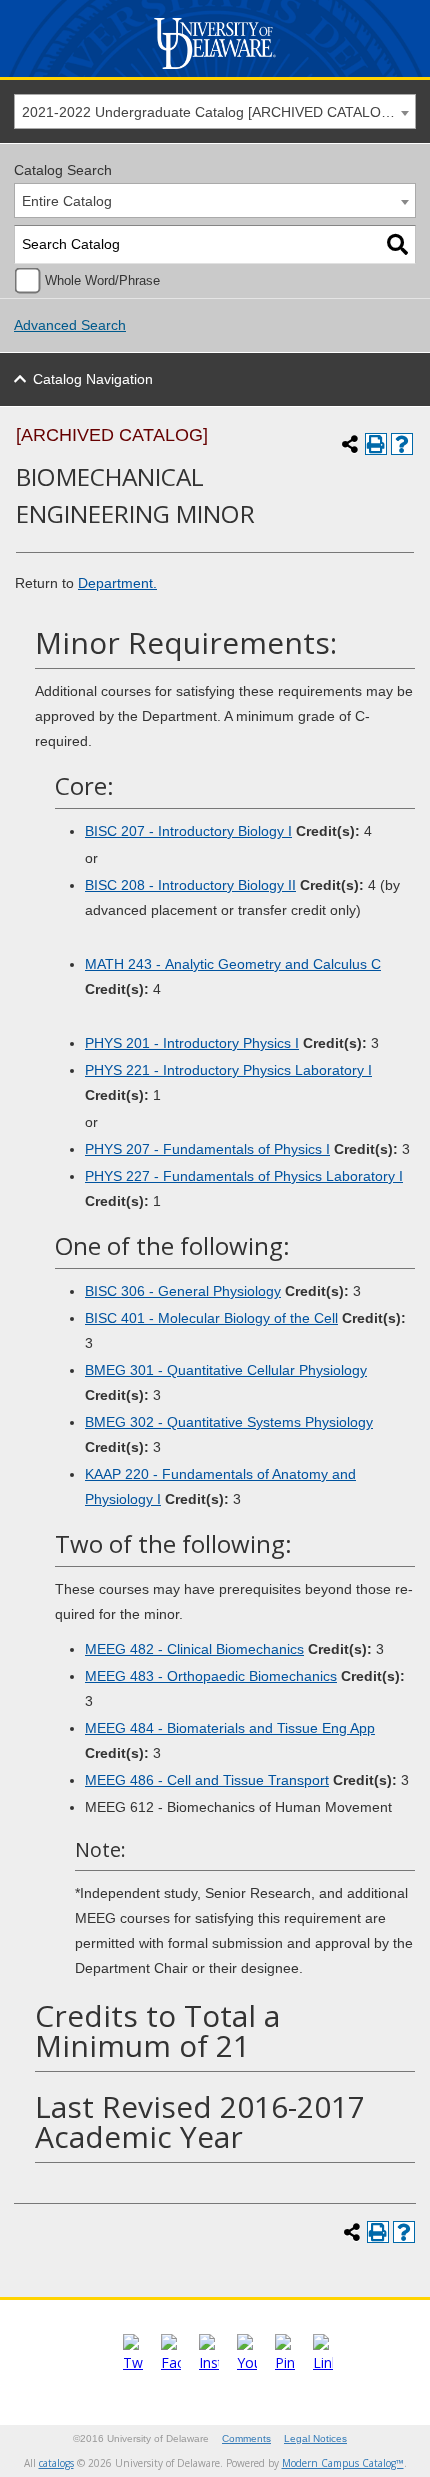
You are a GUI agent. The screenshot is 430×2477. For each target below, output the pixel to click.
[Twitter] (133, 2362)
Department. (117, 583)
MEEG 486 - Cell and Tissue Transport (207, 1780)
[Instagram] (209, 2362)
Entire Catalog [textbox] (67, 201)
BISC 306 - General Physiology (183, 1291)
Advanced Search (70, 325)
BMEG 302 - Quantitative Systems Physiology (229, 1422)
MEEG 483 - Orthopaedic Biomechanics (211, 1676)
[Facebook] (171, 2362)
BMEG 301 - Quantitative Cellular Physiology (226, 1370)
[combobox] (215, 111)
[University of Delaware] (215, 69)
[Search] (397, 244)
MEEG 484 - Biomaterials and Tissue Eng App (230, 1728)
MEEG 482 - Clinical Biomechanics (194, 1649)
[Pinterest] (285, 2362)
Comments (246, 2438)
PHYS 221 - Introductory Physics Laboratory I (228, 1070)
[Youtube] (247, 2362)
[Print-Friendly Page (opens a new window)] (376, 444)
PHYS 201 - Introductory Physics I (192, 1043)
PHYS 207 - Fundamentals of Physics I (207, 1149)
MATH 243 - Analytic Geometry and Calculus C (233, 964)
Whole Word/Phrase (102, 281)
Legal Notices (315, 2438)
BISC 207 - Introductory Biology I (188, 831)
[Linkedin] (323, 2362)
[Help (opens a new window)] (402, 444)
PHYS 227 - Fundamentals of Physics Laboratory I (244, 1176)
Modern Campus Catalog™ (343, 2463)
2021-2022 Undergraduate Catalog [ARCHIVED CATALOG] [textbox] (209, 112)
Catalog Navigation (93, 379)
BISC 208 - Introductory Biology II (190, 885)
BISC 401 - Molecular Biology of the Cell (211, 1318)
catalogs (56, 2463)
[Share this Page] (350, 444)
